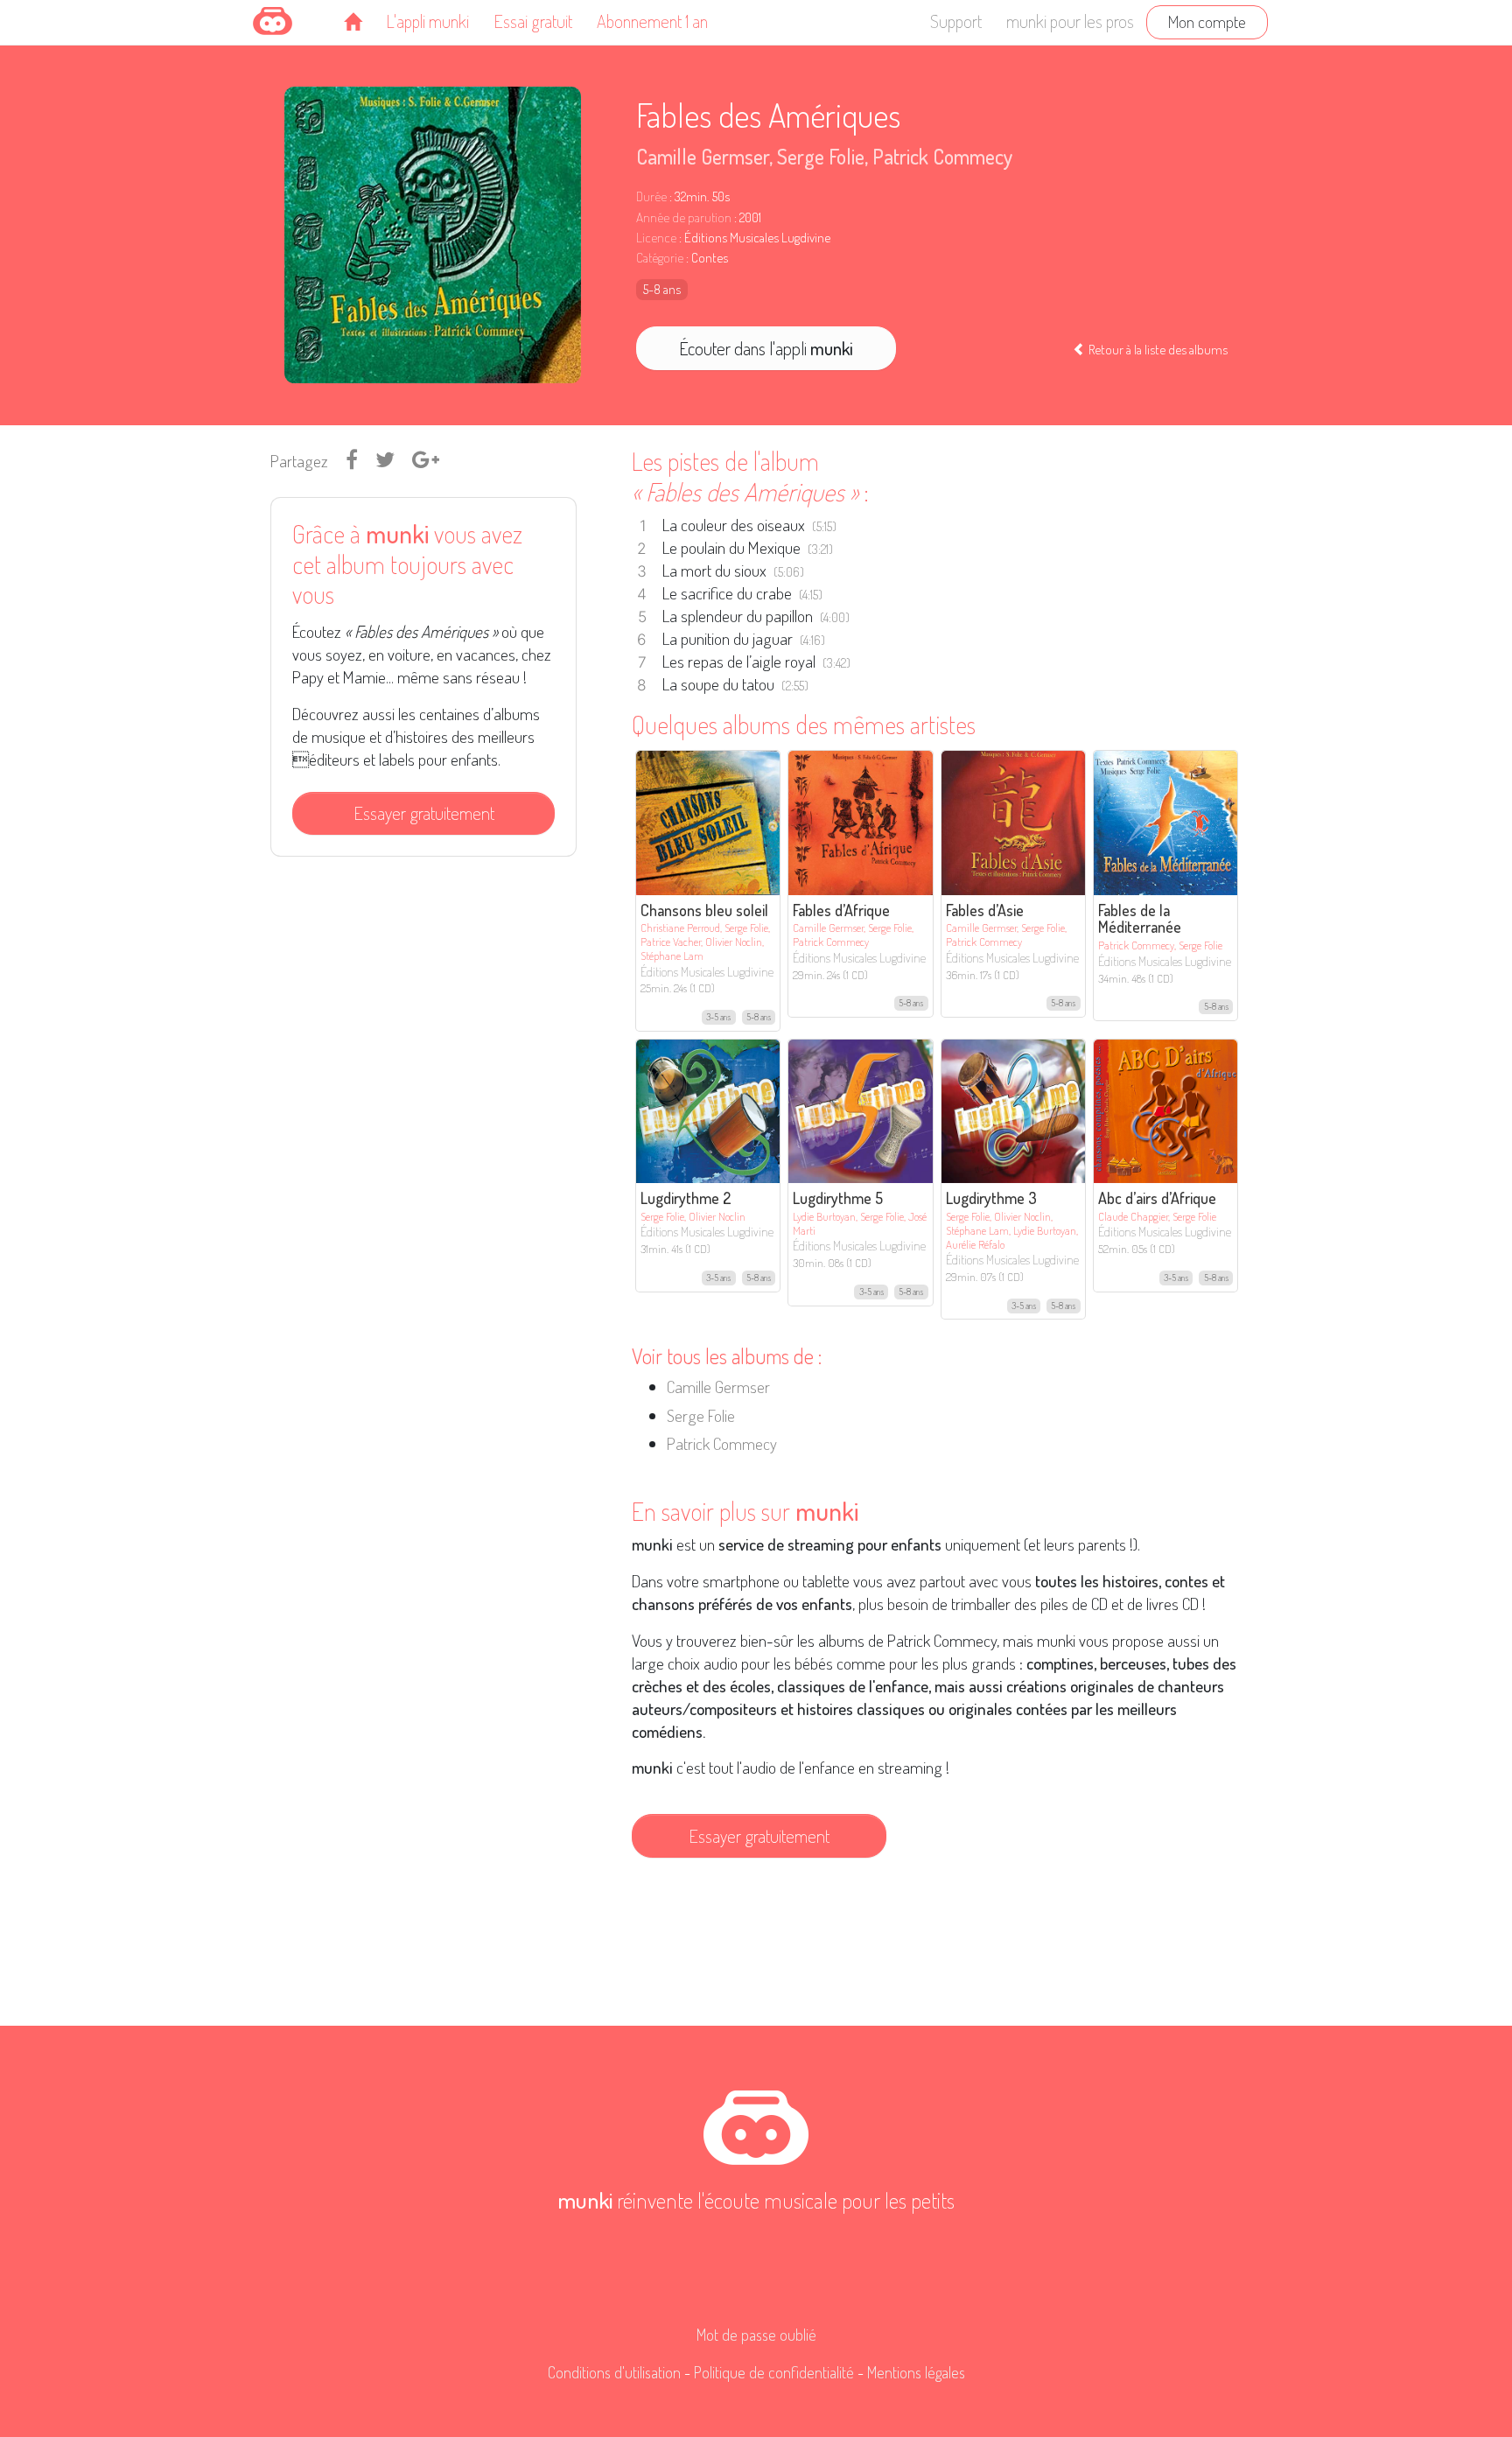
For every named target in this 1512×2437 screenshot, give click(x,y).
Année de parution (684, 217)
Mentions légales (916, 2372)
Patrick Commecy (942, 156)
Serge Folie (821, 156)
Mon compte (1207, 21)
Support (956, 21)
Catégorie (660, 258)
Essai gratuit (533, 21)
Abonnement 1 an (652, 21)
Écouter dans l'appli (766, 348)
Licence (656, 238)
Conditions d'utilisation (614, 2372)
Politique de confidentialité (774, 2372)
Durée (651, 196)
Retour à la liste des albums (1157, 349)
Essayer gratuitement (424, 813)
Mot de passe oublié (756, 2335)
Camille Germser (703, 156)
